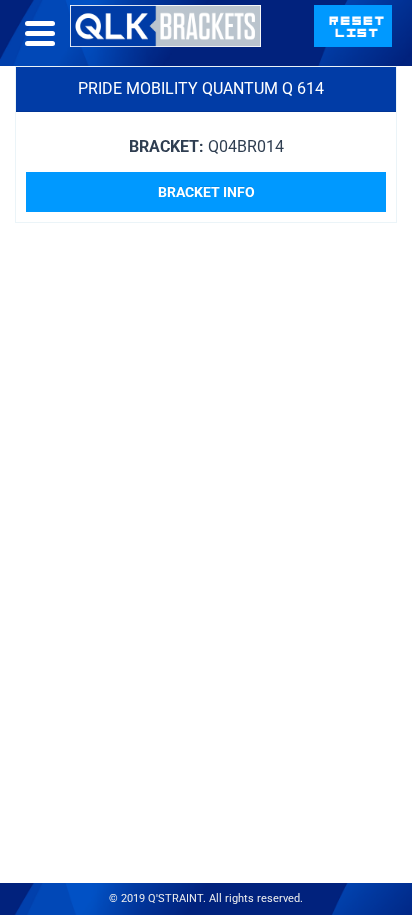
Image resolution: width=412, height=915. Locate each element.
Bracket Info (206, 192)
